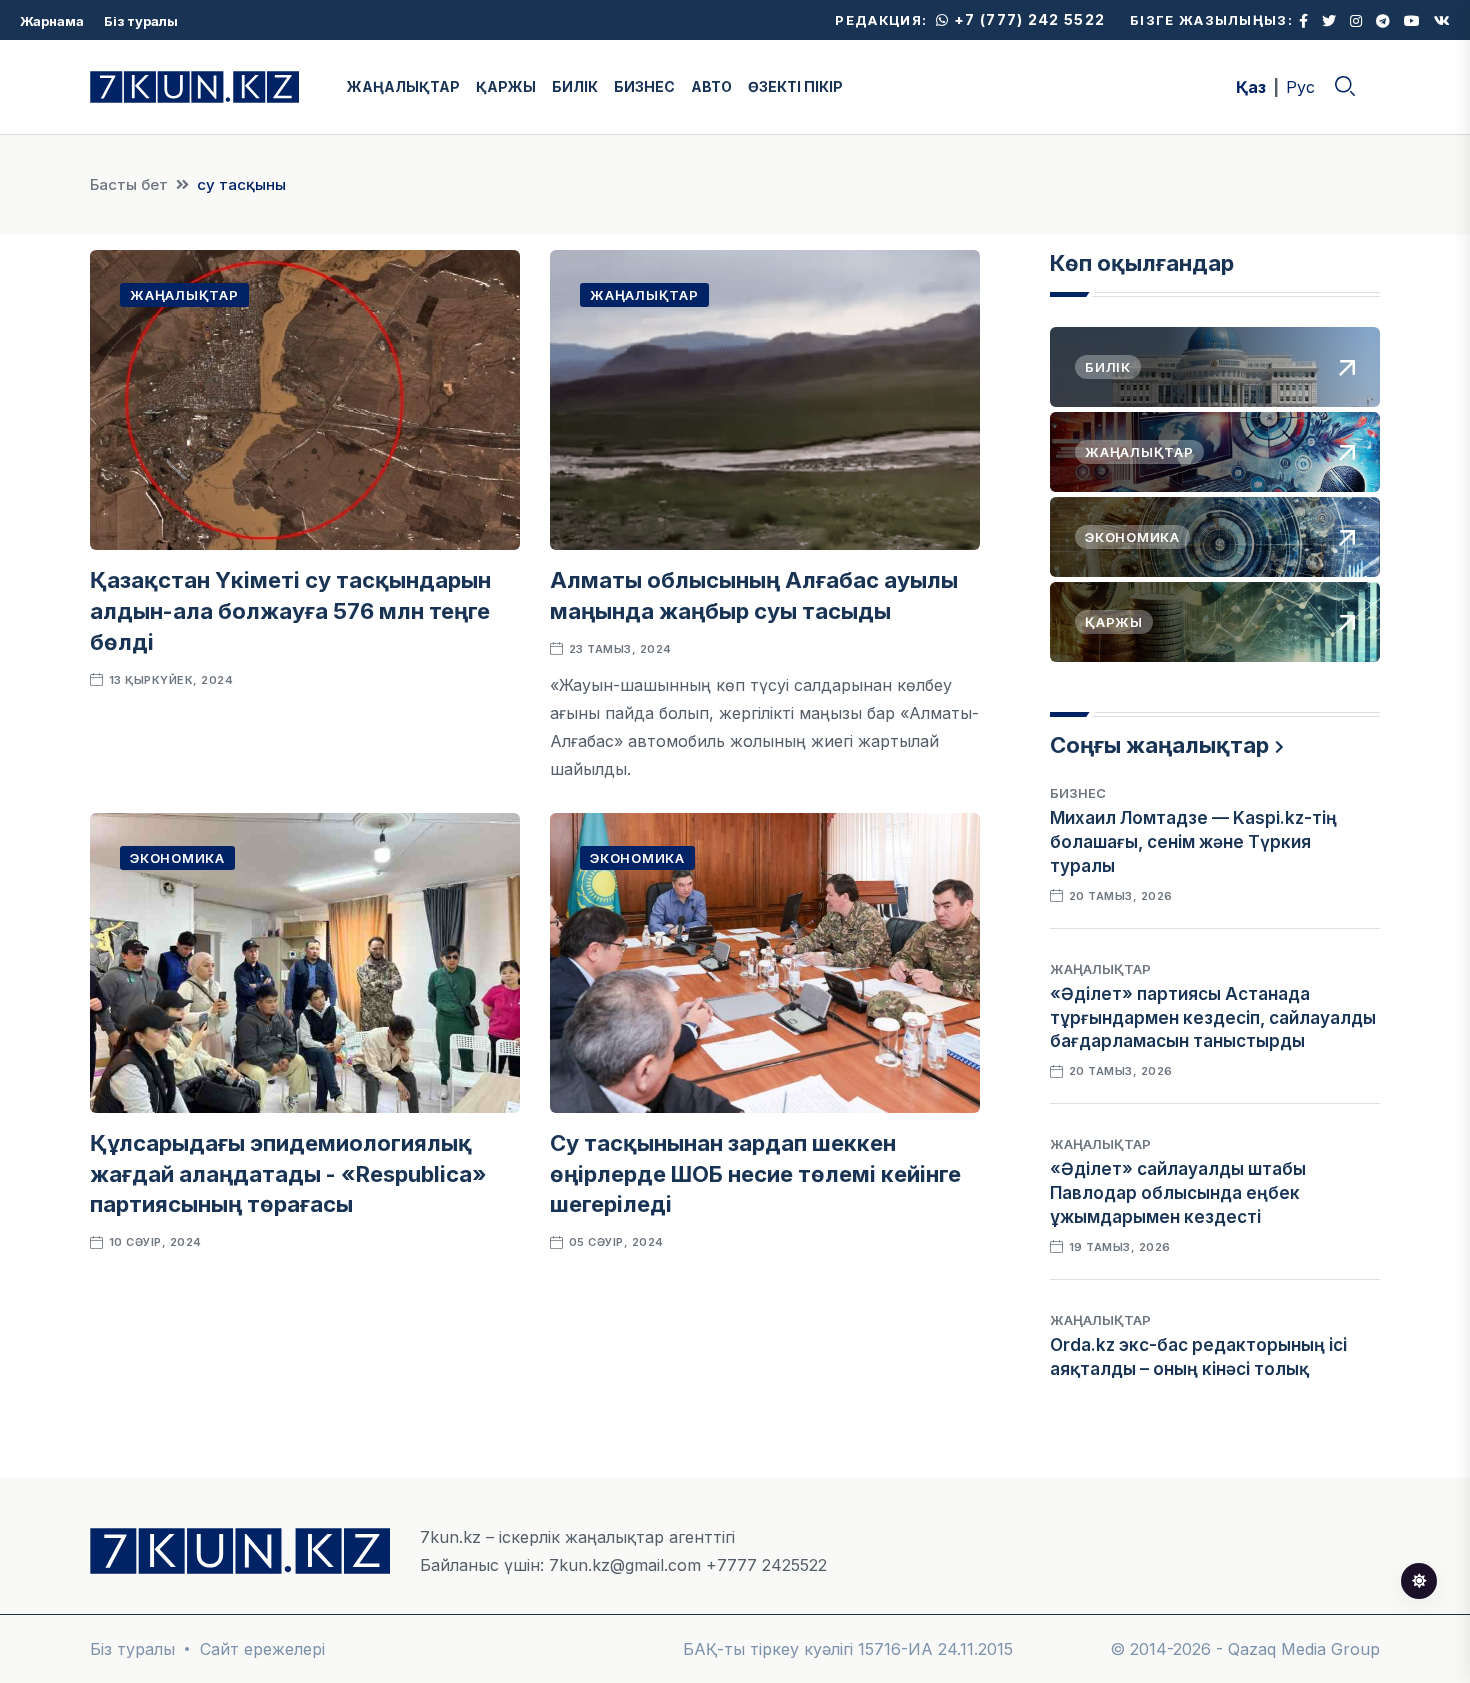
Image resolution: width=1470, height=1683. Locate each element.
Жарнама (52, 21)
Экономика (177, 858)
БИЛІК (575, 86)
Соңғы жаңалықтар (1159, 745)
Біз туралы (141, 21)
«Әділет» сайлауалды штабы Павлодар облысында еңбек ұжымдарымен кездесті (1178, 1193)
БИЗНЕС (644, 86)
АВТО (711, 86)
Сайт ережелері (262, 1649)
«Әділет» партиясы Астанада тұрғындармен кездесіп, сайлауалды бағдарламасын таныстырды (1213, 1018)
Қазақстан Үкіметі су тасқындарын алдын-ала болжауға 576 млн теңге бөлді (290, 611)
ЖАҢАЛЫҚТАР (403, 86)
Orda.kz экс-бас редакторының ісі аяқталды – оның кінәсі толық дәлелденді (1198, 1369)
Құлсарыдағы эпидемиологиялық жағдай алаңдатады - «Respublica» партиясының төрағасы (288, 1174)
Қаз (1251, 87)
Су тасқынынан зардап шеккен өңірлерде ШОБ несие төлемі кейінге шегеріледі (755, 1174)
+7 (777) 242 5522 (1027, 19)
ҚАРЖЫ (506, 86)
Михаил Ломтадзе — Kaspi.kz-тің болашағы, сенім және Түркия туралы (1193, 842)
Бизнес (1078, 793)
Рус (1300, 87)
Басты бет (129, 184)
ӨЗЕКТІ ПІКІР (795, 86)
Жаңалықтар (184, 295)
